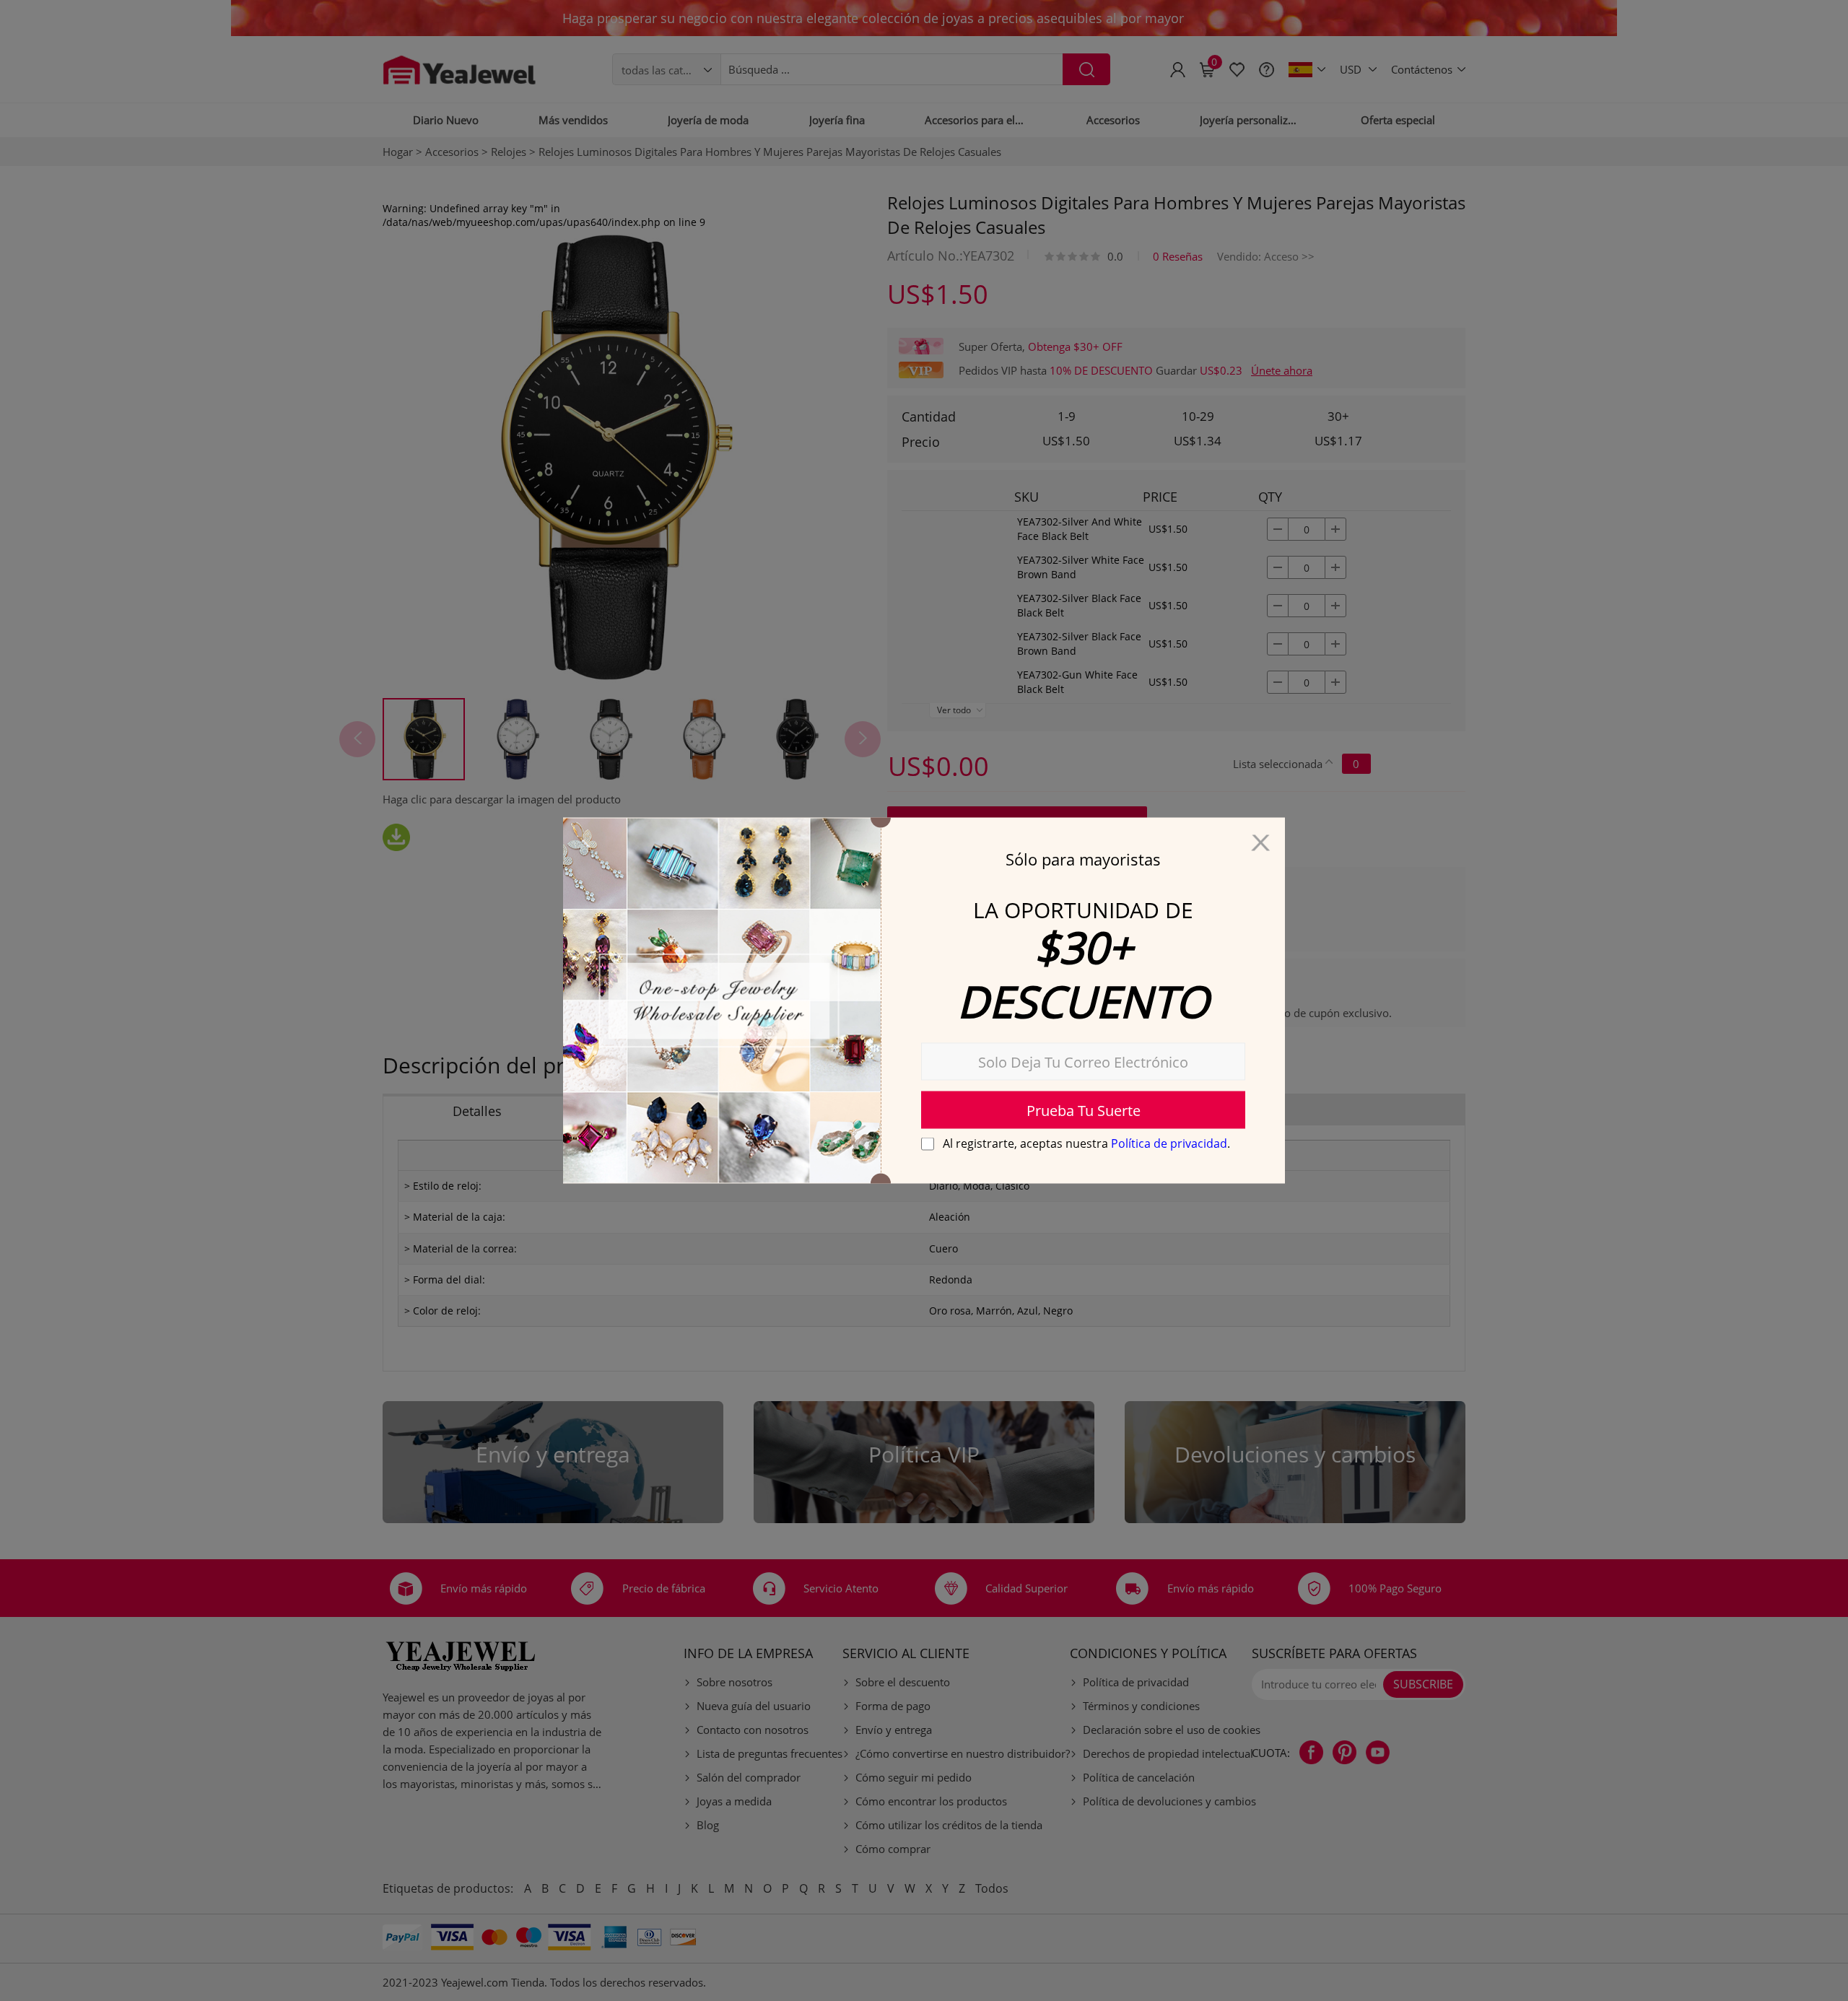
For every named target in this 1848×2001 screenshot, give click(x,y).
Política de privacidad (1169, 1143)
